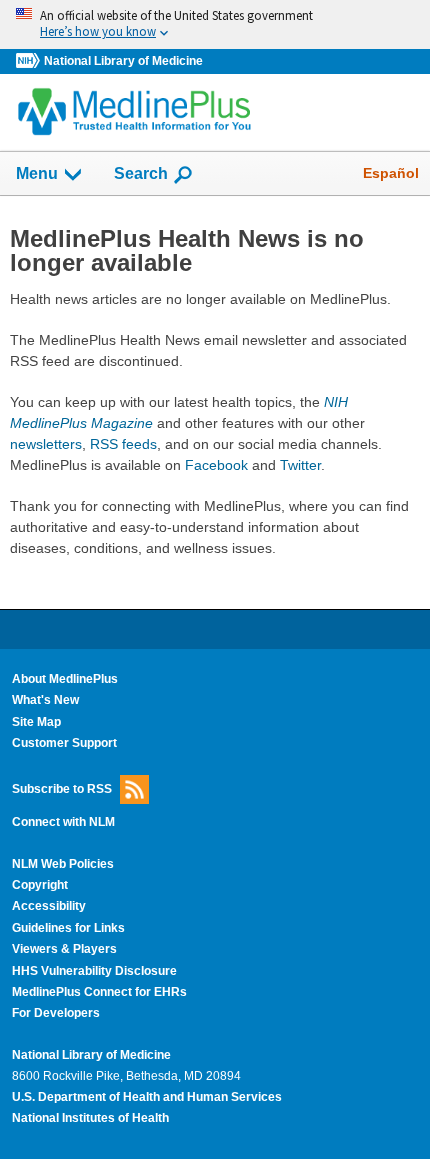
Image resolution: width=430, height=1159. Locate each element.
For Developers (56, 1013)
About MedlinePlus (65, 679)
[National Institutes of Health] (30, 61)
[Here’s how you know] (215, 24)
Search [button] (141, 173)
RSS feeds (123, 444)
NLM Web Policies (63, 864)
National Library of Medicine (123, 61)
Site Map (36, 722)
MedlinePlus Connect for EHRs (99, 992)
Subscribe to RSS (62, 789)
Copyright (40, 885)
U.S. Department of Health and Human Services (147, 1097)
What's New (45, 700)
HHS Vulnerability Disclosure (94, 971)
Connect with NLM (63, 822)
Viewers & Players (64, 949)
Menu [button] (37, 173)
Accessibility (49, 906)
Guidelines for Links (68, 928)
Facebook (216, 465)
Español (391, 173)
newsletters (46, 444)
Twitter (300, 465)
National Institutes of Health (90, 1118)
